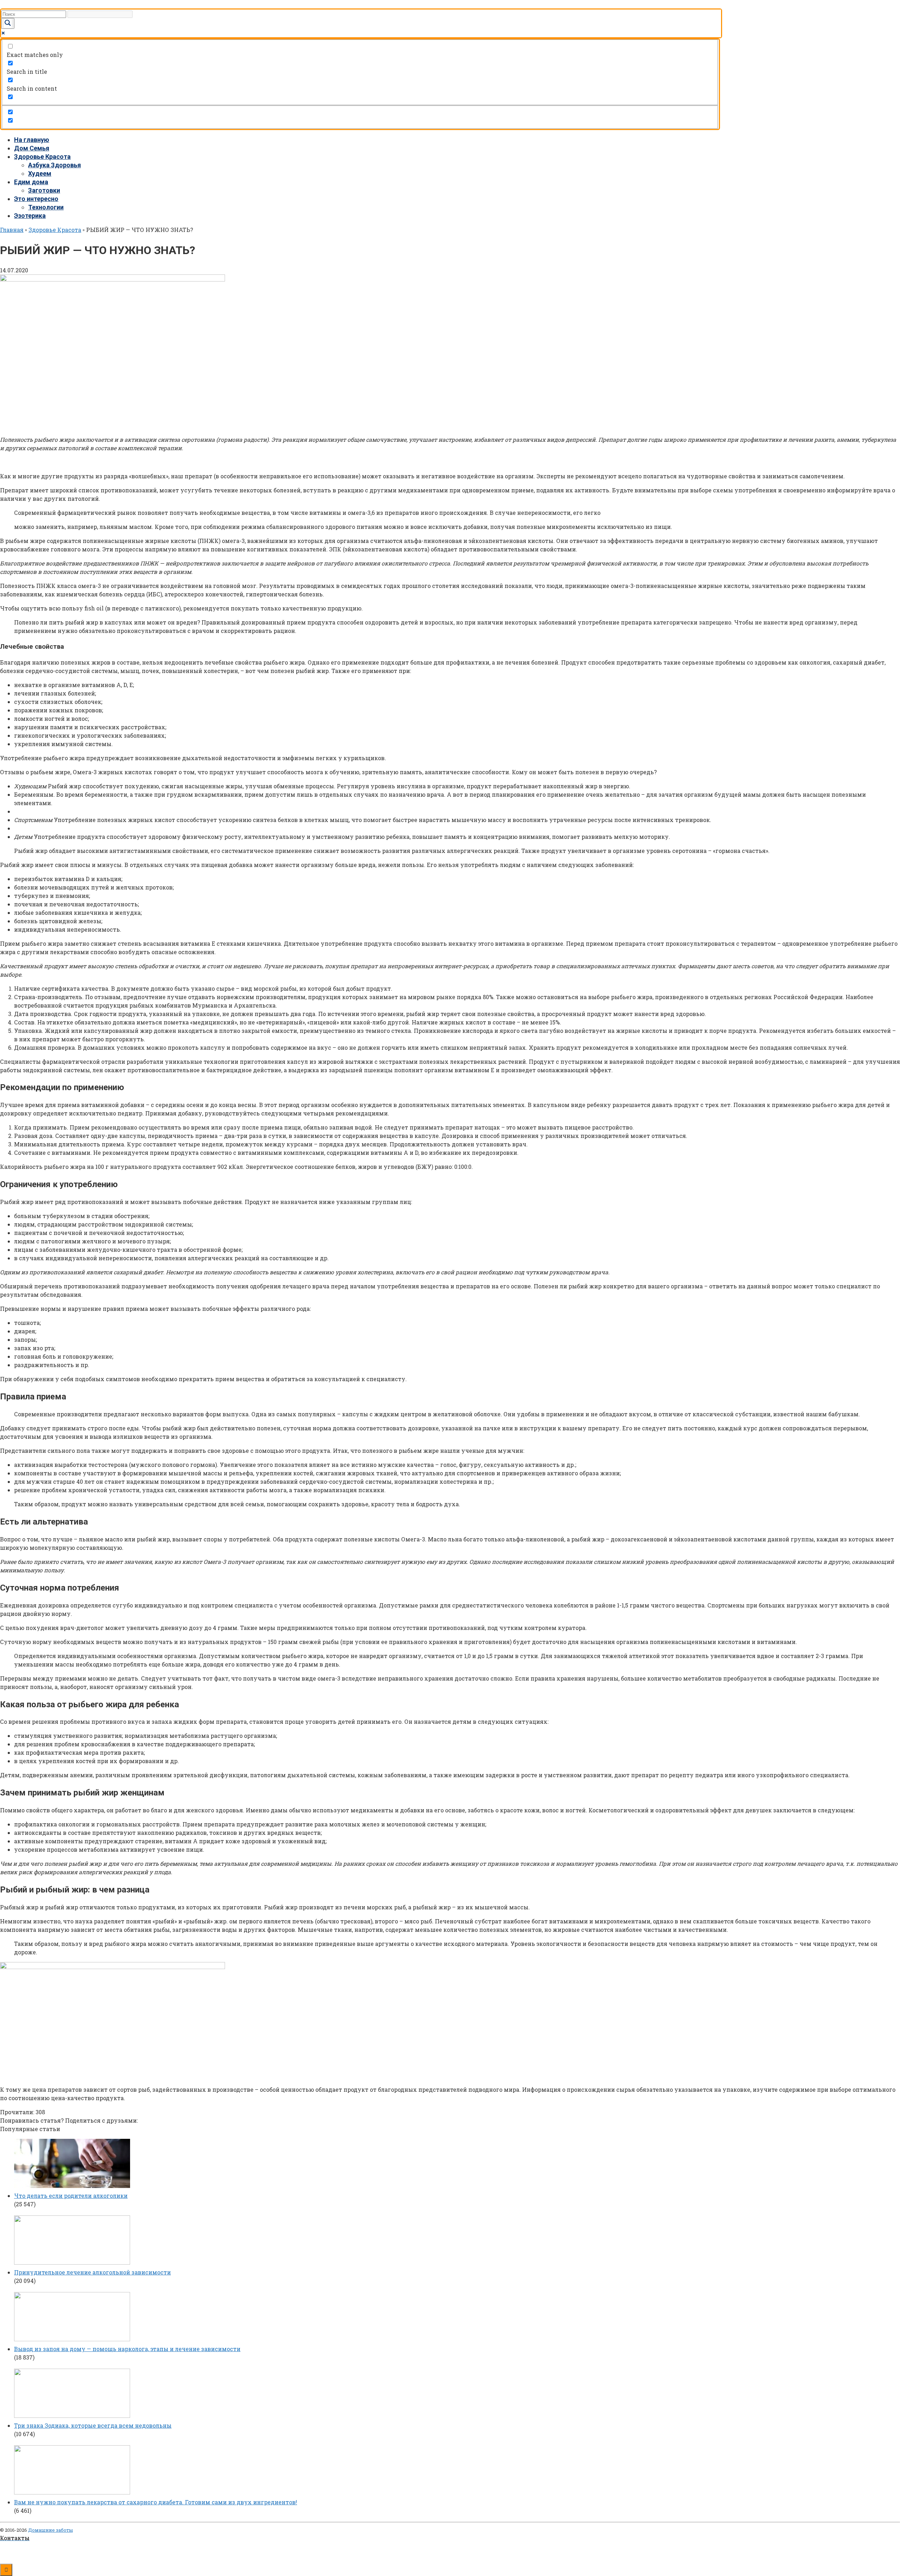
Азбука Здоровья (54, 165)
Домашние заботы (50, 2530)
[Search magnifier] (8, 23)
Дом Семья (32, 148)
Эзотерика (30, 216)
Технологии (46, 207)
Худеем (40, 173)
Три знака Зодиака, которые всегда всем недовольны (93, 2425)
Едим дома (31, 182)
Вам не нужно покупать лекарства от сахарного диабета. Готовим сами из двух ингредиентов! (156, 2502)
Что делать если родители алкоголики (71, 2196)
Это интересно (36, 199)
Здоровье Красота (42, 157)
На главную (32, 140)
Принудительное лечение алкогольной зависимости (92, 2272)
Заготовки (44, 190)
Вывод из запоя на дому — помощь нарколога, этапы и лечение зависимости (127, 2349)
